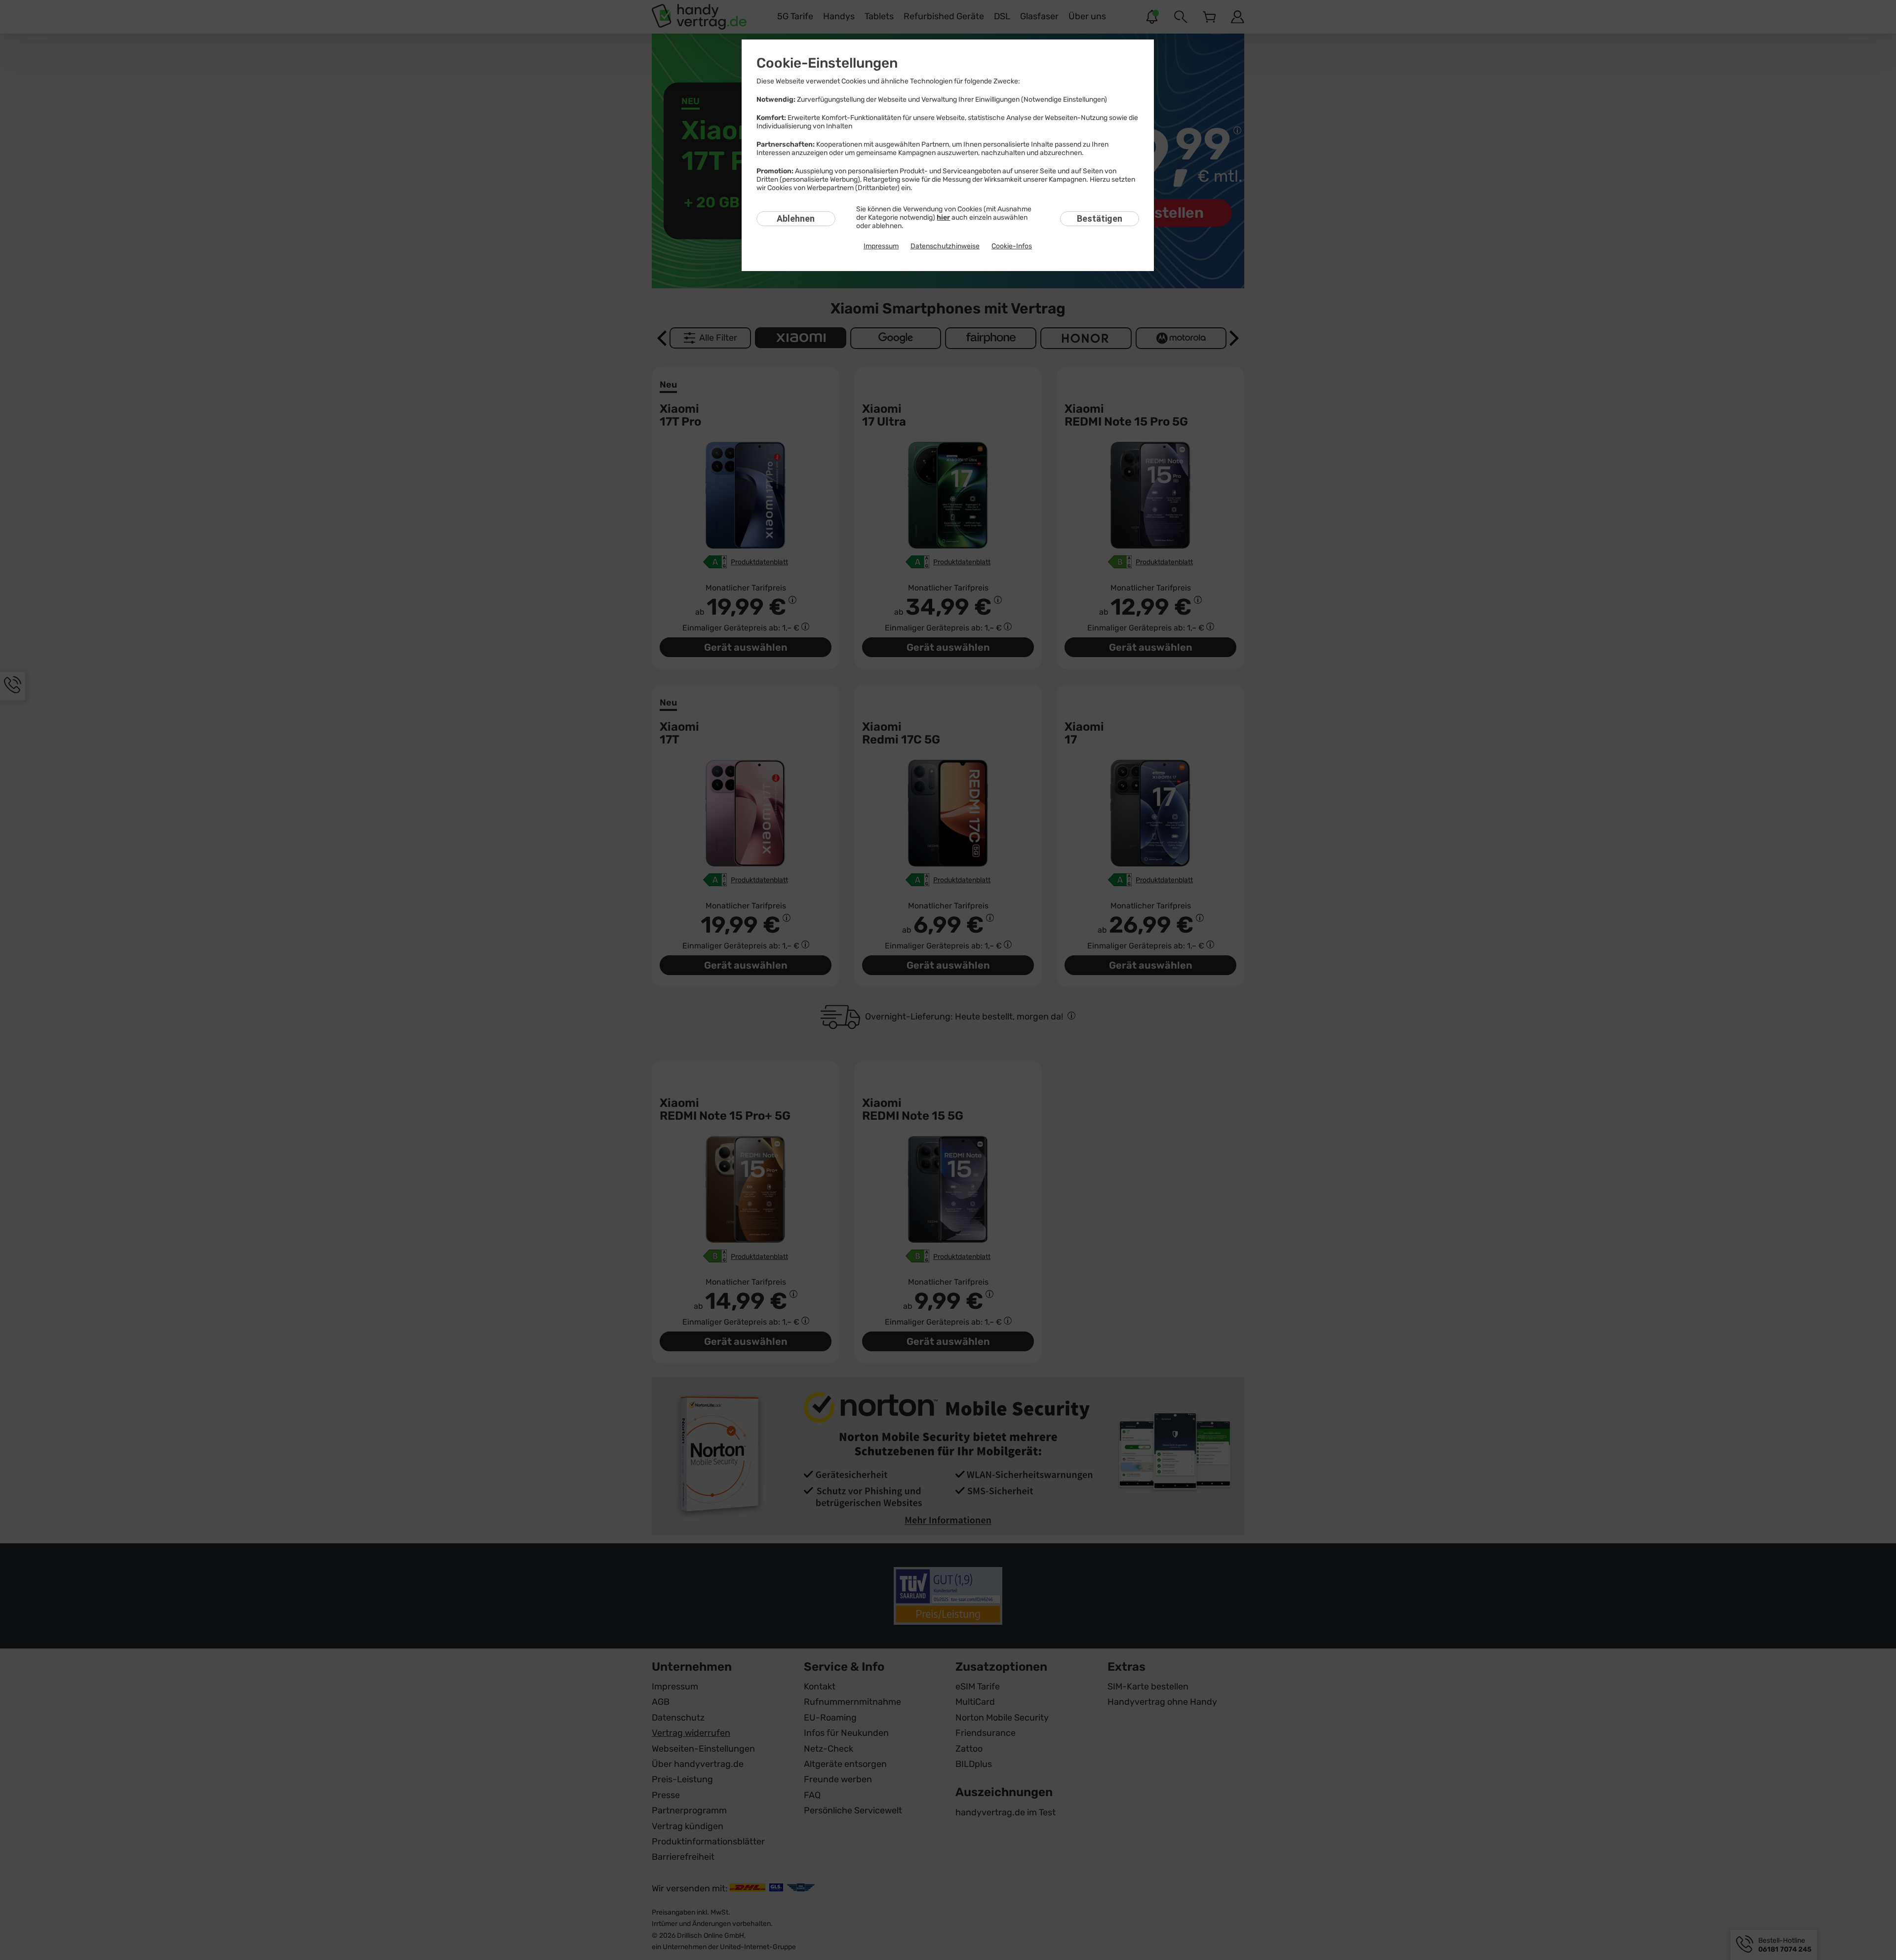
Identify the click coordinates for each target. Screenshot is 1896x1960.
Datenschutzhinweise (945, 246)
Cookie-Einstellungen (827, 63)
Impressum (881, 246)
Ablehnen (796, 218)
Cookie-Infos (1012, 246)
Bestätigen (1100, 218)
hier (943, 217)
